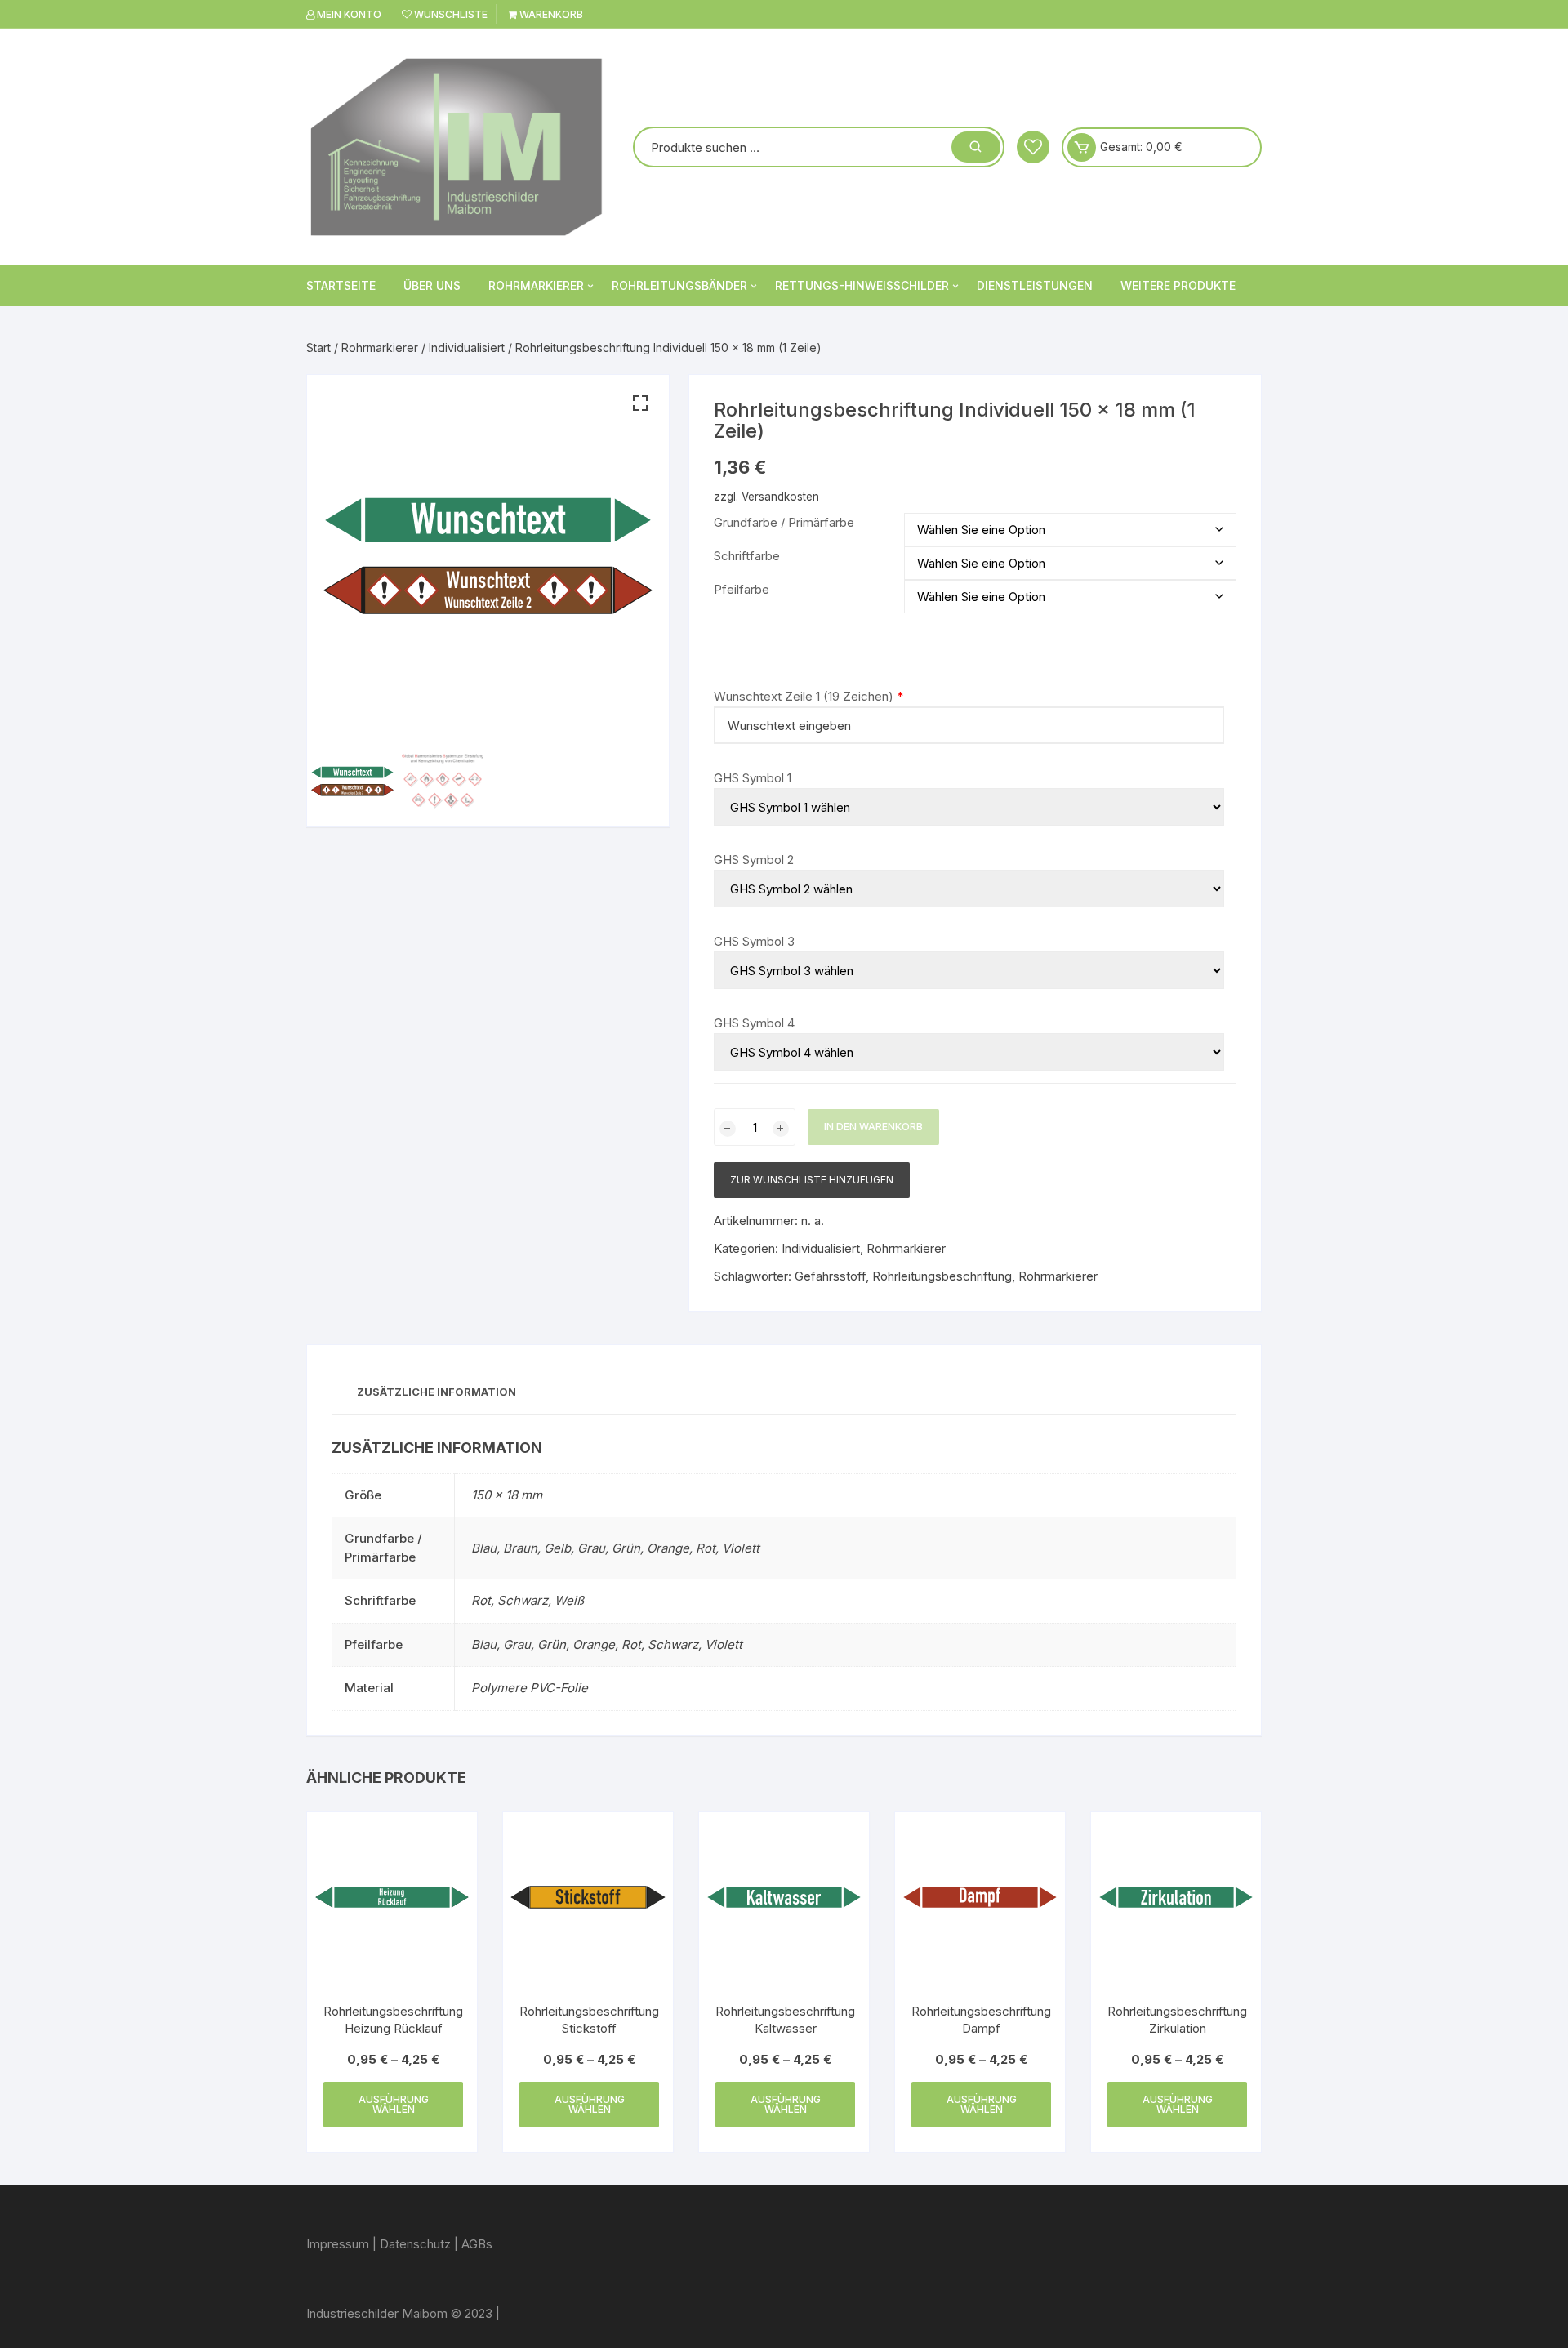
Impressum (338, 2244)
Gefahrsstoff (830, 1276)
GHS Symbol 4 (754, 1023)
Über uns (432, 285)
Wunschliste (450, 14)
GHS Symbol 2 (754, 860)
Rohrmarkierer (536, 285)
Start (318, 348)
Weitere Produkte (1178, 285)
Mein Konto (348, 14)
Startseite (341, 285)
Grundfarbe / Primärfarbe (784, 522)
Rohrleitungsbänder (679, 285)
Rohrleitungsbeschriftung (942, 1276)
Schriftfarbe (747, 556)
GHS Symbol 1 (753, 778)
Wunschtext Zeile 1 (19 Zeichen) (804, 696)
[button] (640, 403)
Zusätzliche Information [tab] (437, 1392)
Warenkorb (550, 14)
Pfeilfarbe (742, 589)
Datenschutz (415, 2244)
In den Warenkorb (873, 1127)
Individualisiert (467, 348)
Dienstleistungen (1035, 285)
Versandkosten (780, 497)
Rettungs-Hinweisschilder (862, 285)
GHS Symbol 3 (754, 941)
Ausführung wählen (394, 2104)
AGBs (477, 2244)
